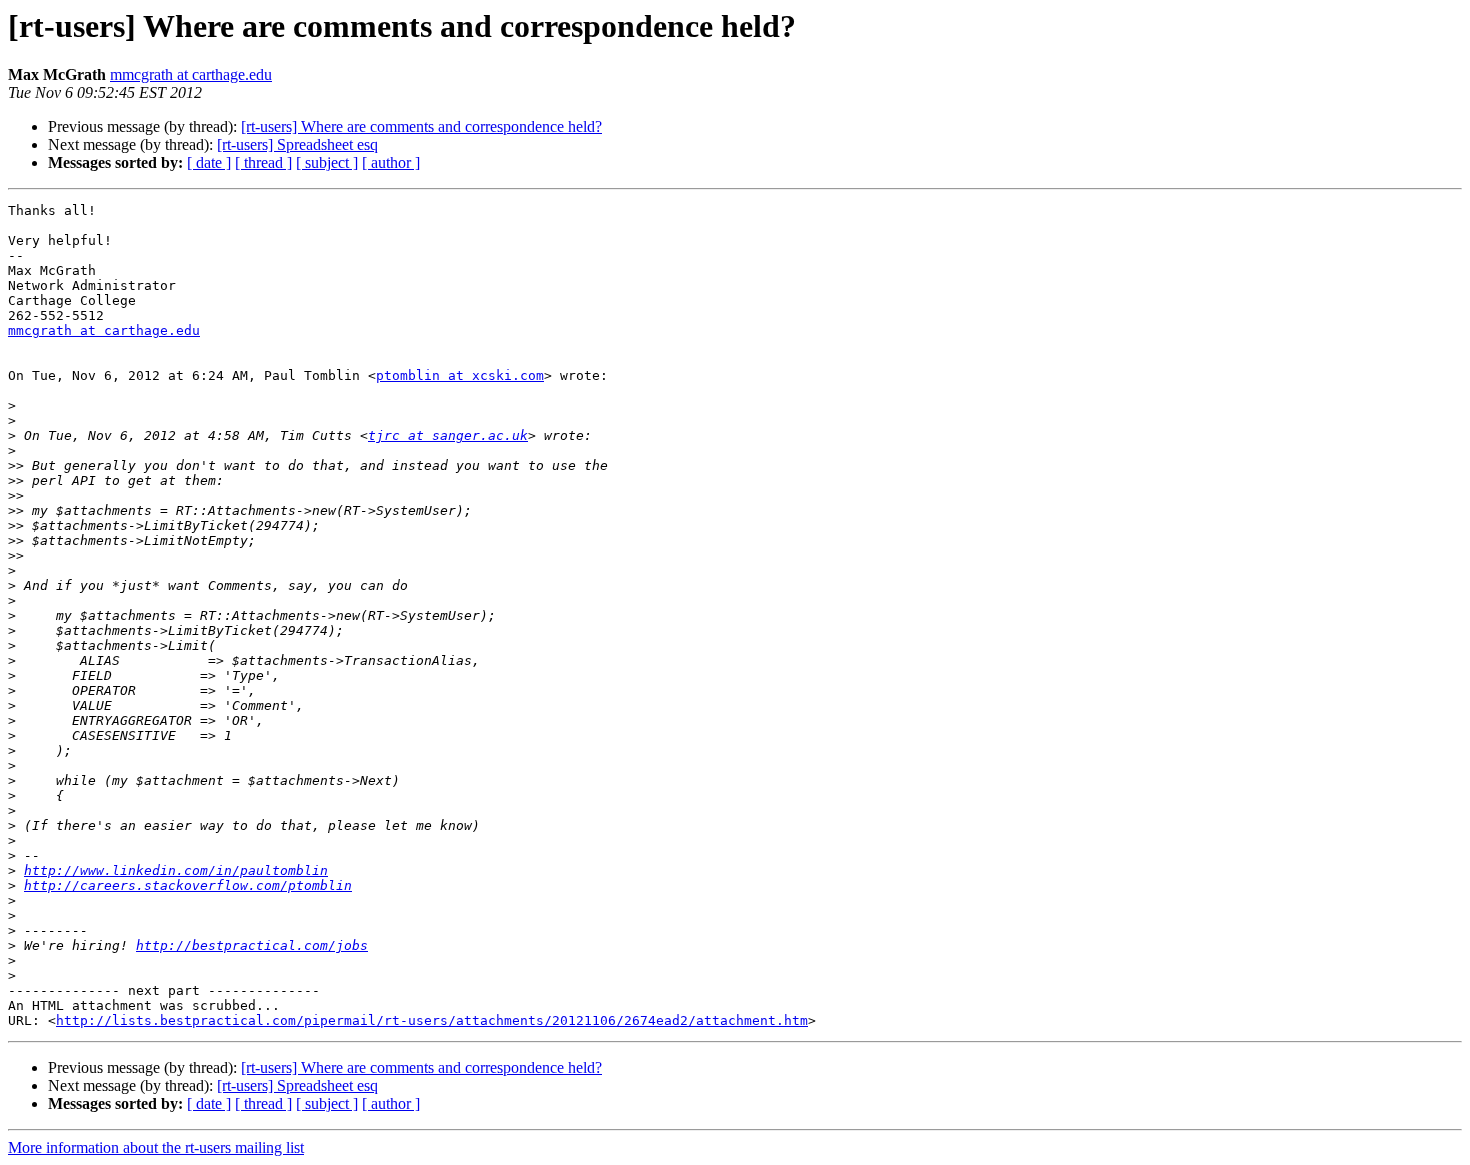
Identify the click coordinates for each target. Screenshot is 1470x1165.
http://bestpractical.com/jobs (252, 945)
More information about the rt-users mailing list (156, 1147)
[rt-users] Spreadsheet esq (297, 144)
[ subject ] (327, 162)
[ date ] (209, 162)
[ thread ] (263, 162)
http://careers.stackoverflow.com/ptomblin (188, 885)
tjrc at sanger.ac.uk (448, 435)
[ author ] (391, 162)
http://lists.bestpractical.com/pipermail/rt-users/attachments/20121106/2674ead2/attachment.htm (432, 1020)
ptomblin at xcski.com (460, 375)
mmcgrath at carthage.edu (191, 74)
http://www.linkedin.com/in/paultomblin (176, 870)
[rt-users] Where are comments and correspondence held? (421, 126)
